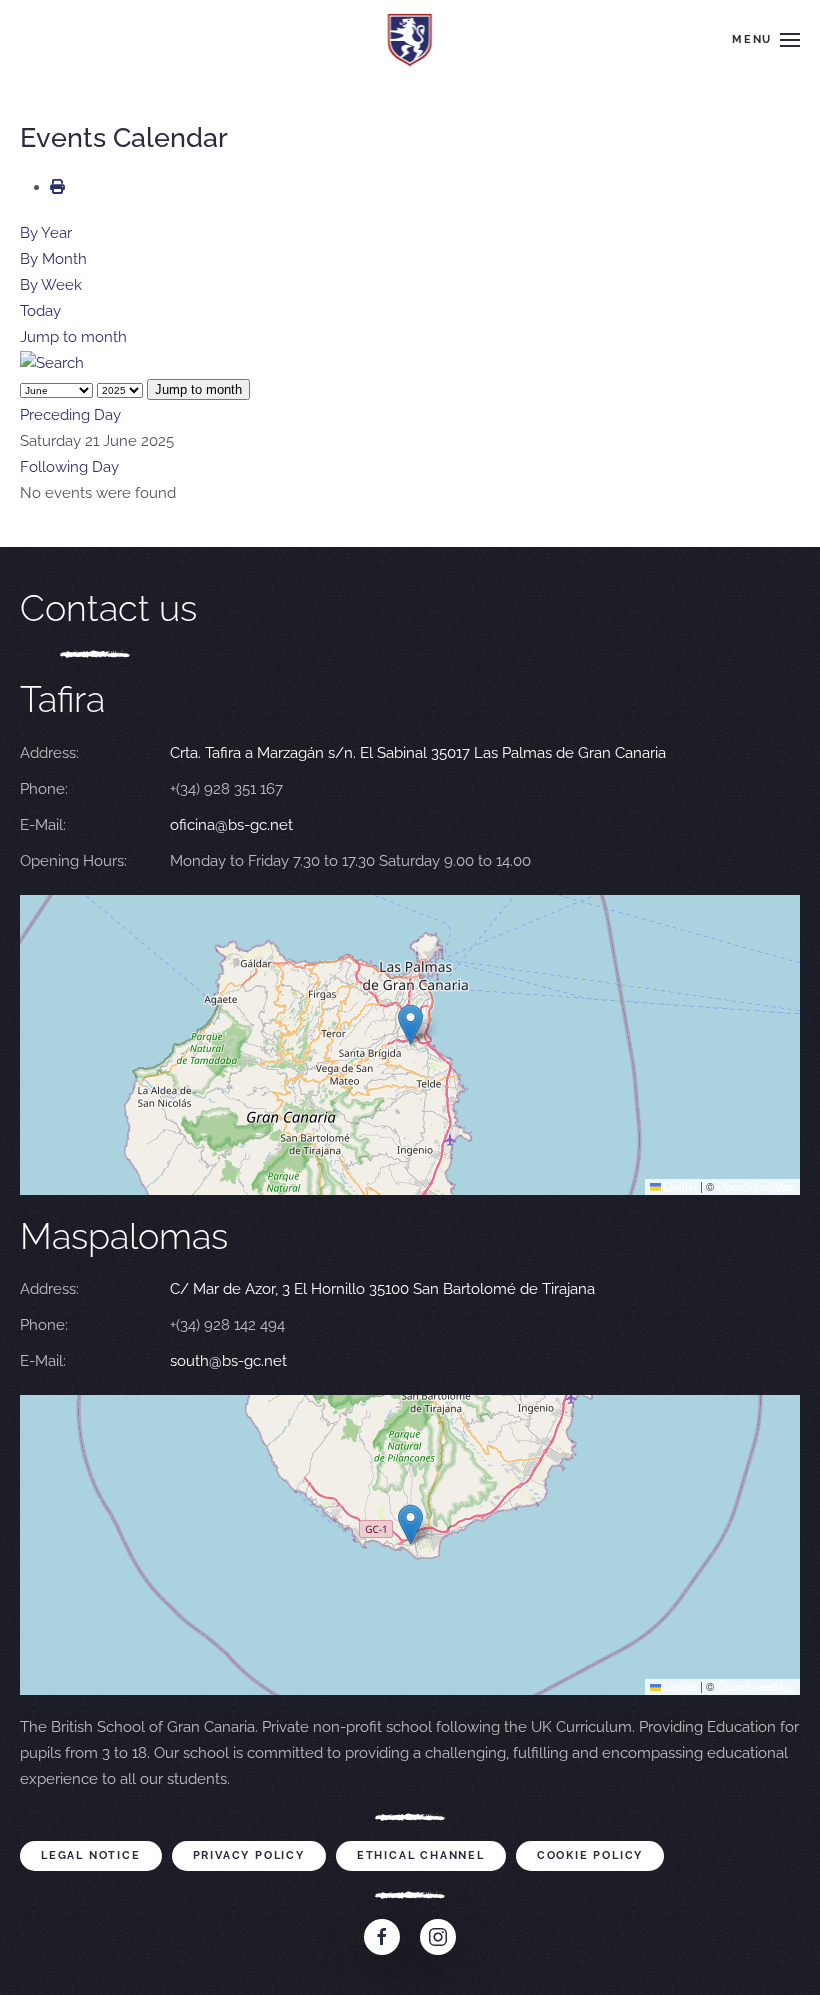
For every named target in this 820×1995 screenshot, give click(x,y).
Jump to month (73, 337)
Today (40, 311)
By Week (51, 285)
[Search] (52, 363)
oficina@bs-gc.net (231, 825)
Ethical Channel (421, 1855)
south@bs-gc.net (228, 1361)
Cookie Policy (590, 1855)
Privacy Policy (249, 1855)
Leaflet (679, 1186)
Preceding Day (70, 415)
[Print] (57, 187)
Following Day (69, 467)
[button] (766, 40)
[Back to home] (410, 40)
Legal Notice (91, 1855)
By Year (46, 233)
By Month (53, 259)
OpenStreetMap (756, 1186)
